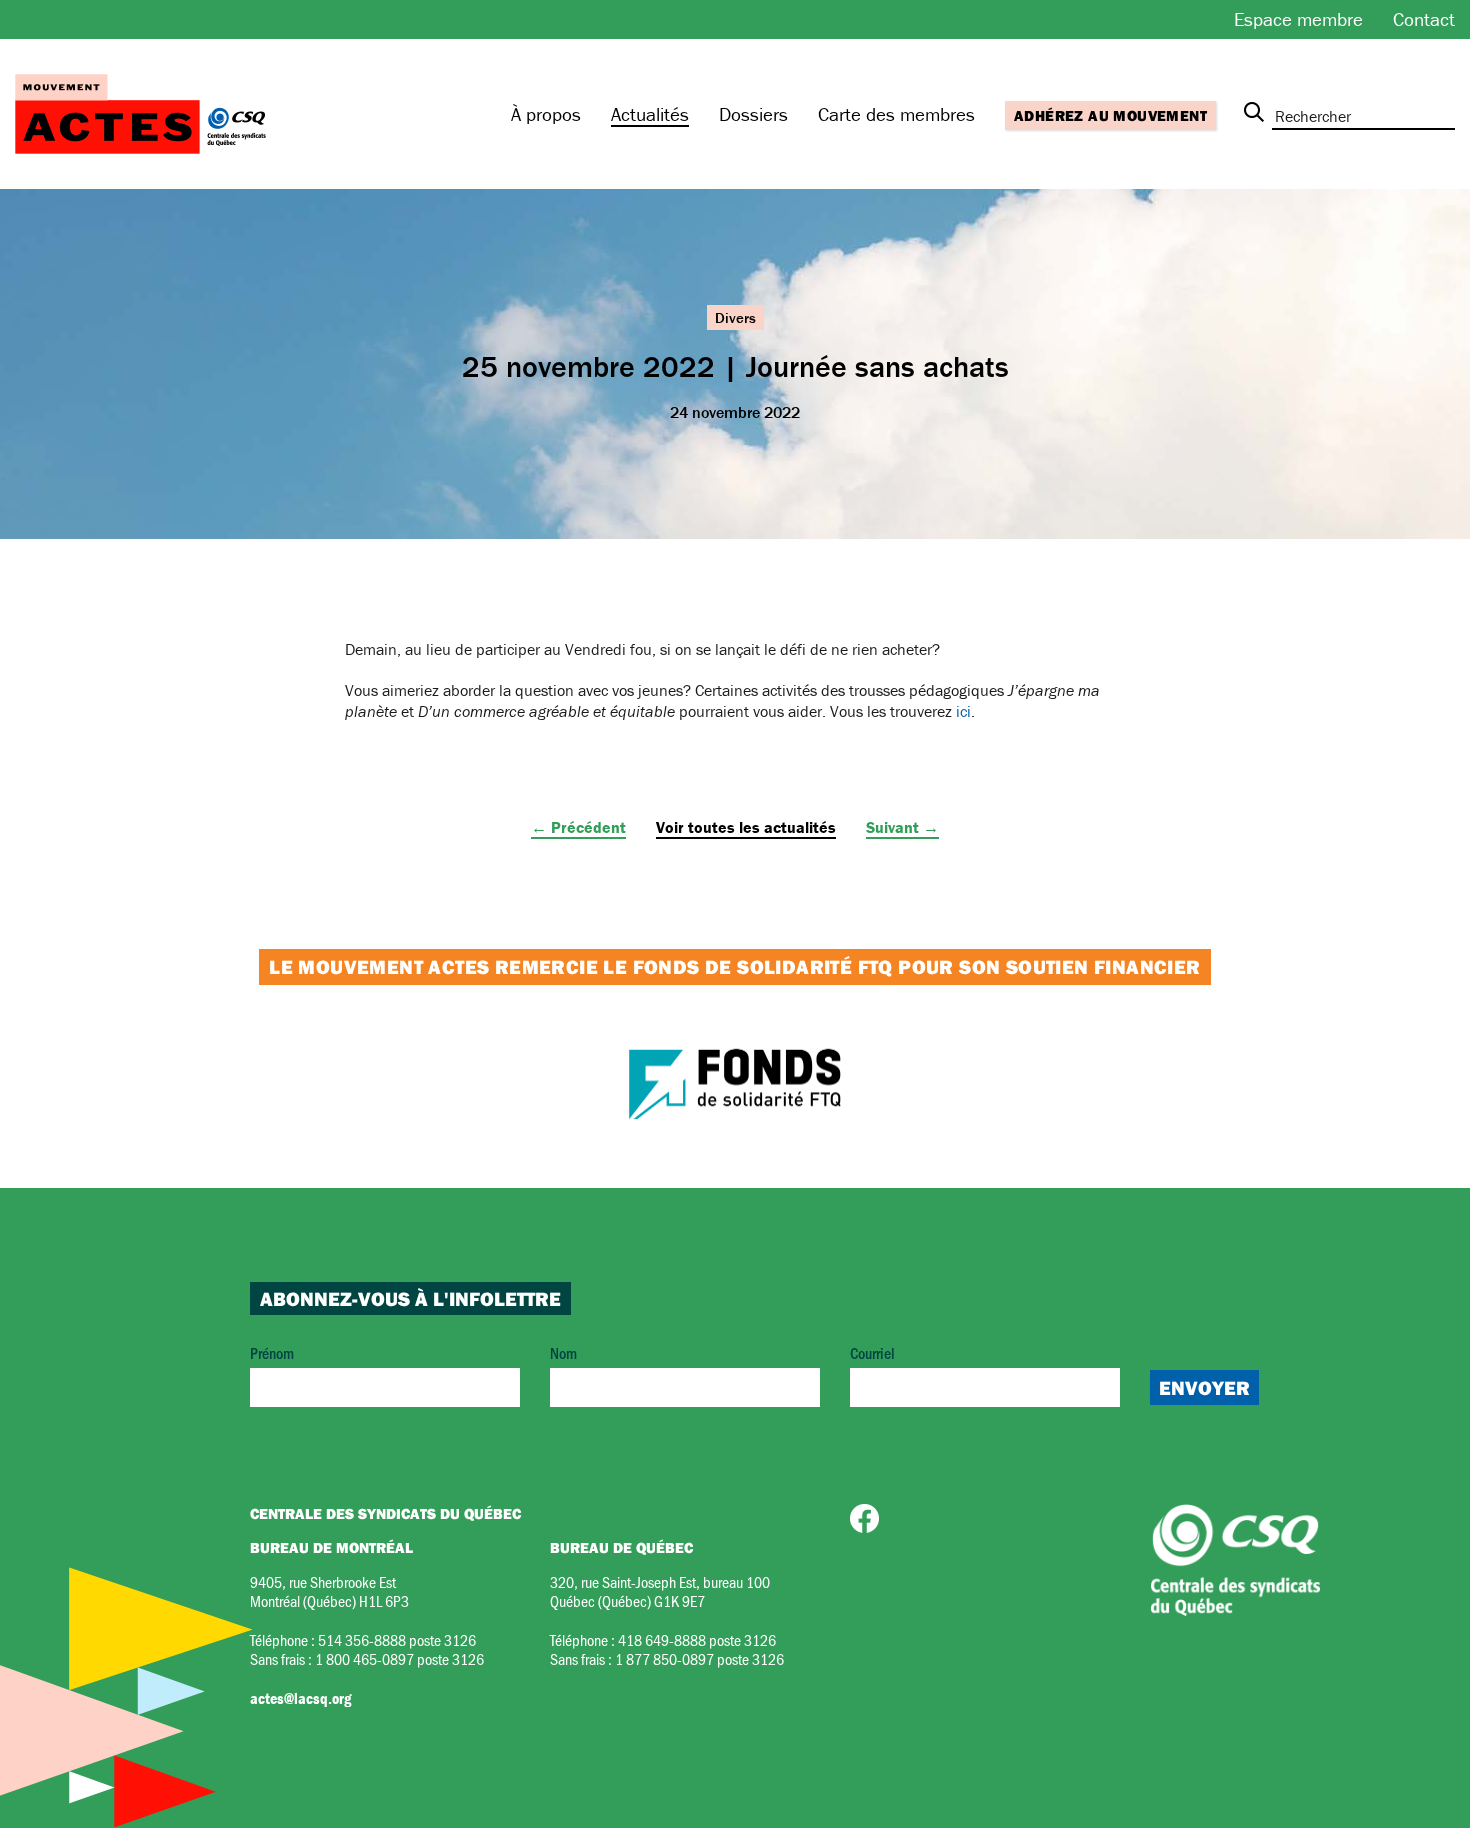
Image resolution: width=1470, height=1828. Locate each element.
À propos (546, 114)
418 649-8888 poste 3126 (697, 1639)
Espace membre (1298, 19)
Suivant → (902, 827)
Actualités (650, 114)
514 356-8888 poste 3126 (397, 1639)
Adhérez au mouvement (1110, 115)
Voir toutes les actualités (746, 827)
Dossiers (753, 114)
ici (963, 711)
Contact (1424, 19)
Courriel (872, 1352)
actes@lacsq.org (300, 1698)
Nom (563, 1352)
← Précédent (578, 827)
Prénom (272, 1352)
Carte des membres (896, 114)
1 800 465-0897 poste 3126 (399, 1658)
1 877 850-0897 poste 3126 (699, 1658)
